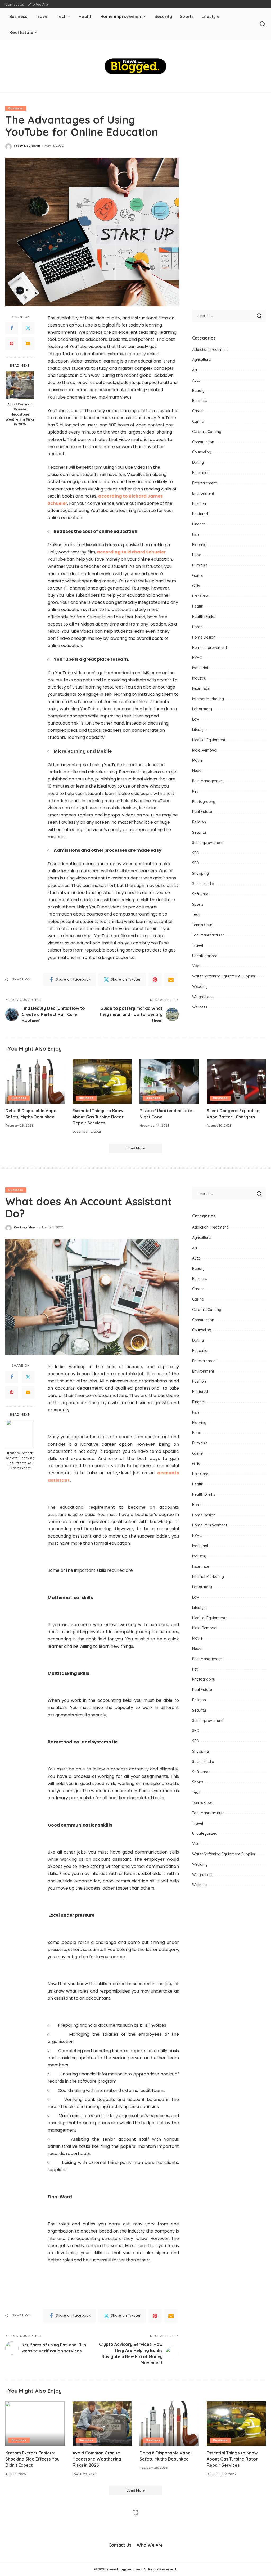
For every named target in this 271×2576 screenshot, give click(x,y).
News (197, 771)
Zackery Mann (26, 1227)
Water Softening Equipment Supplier (224, 976)
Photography (204, 802)
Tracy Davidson (27, 146)
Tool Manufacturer (208, 935)
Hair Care (200, 596)
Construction (203, 442)
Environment (203, 493)
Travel (198, 945)
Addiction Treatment (210, 350)
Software (200, 894)
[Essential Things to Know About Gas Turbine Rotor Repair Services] (102, 1082)
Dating (198, 462)
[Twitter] (28, 328)
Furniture (200, 565)
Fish (196, 534)
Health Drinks (204, 617)
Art (195, 370)
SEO (196, 853)
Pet (195, 791)
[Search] (263, 24)
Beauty (198, 391)
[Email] (28, 343)
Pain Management (208, 781)
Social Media (203, 884)
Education (201, 473)
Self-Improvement (208, 843)
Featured (200, 514)
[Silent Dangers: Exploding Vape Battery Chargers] (236, 1082)
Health (198, 606)
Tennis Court (203, 925)
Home (197, 627)
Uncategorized (205, 956)
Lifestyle (199, 730)
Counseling (202, 452)
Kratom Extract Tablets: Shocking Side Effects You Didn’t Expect (20, 1460)
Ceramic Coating (207, 432)
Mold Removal (205, 750)
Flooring (199, 545)
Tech (196, 914)
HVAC (197, 658)
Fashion (199, 503)
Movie (197, 760)
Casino (198, 421)
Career (198, 411)
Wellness (200, 1007)
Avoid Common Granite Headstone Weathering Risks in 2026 (20, 414)
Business (16, 108)
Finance (199, 524)
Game (197, 575)
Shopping (200, 873)
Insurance (200, 689)
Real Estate (202, 812)
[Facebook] (12, 328)
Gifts (196, 586)
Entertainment (204, 483)
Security (199, 832)
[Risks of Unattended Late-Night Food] (169, 1082)
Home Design (204, 637)
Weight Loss (203, 997)
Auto (196, 380)
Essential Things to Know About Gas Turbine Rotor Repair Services (98, 1117)
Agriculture (201, 360)
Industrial (200, 668)
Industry (199, 678)
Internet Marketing (208, 699)
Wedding (200, 986)
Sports (198, 904)
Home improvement (210, 648)
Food (197, 555)
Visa (196, 966)
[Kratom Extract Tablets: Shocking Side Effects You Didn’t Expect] (20, 1434)
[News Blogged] (135, 66)
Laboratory (202, 709)
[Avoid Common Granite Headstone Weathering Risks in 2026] (20, 385)
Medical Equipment (209, 740)
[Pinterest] (12, 343)
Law (196, 719)
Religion (199, 822)
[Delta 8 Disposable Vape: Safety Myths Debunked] (35, 1082)
